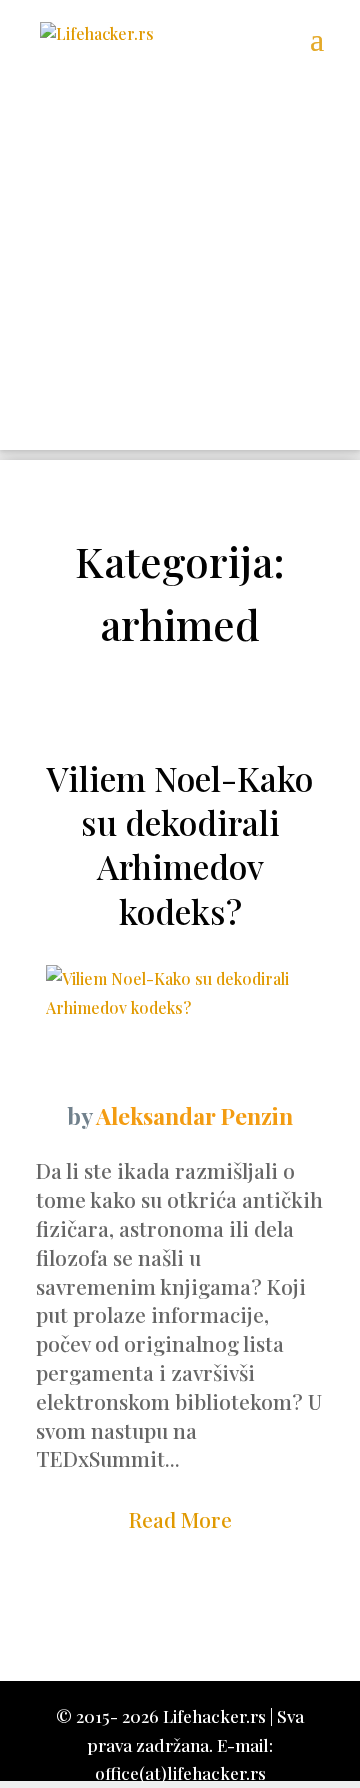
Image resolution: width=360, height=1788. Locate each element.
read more (180, 1519)
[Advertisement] (180, 270)
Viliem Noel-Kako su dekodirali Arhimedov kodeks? (180, 844)
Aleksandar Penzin (194, 1115)
